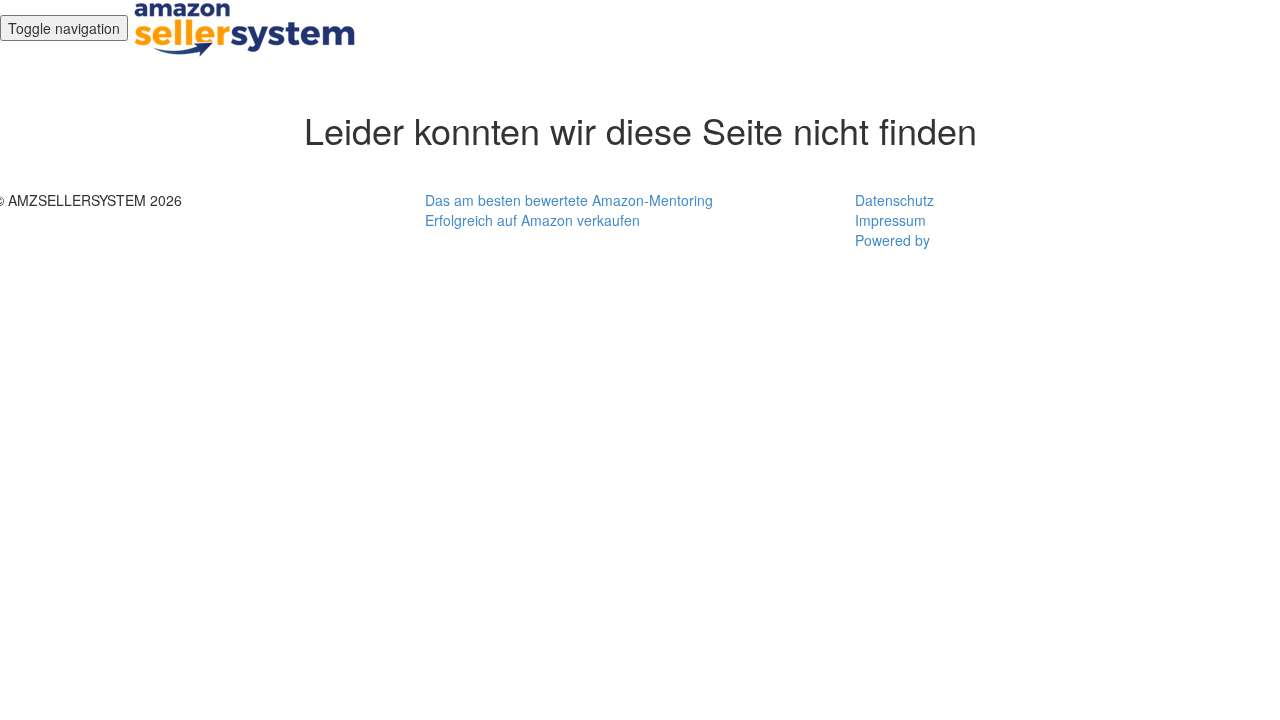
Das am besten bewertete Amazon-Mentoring (569, 200)
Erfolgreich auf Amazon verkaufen (532, 220)
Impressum (890, 220)
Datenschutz (894, 200)
